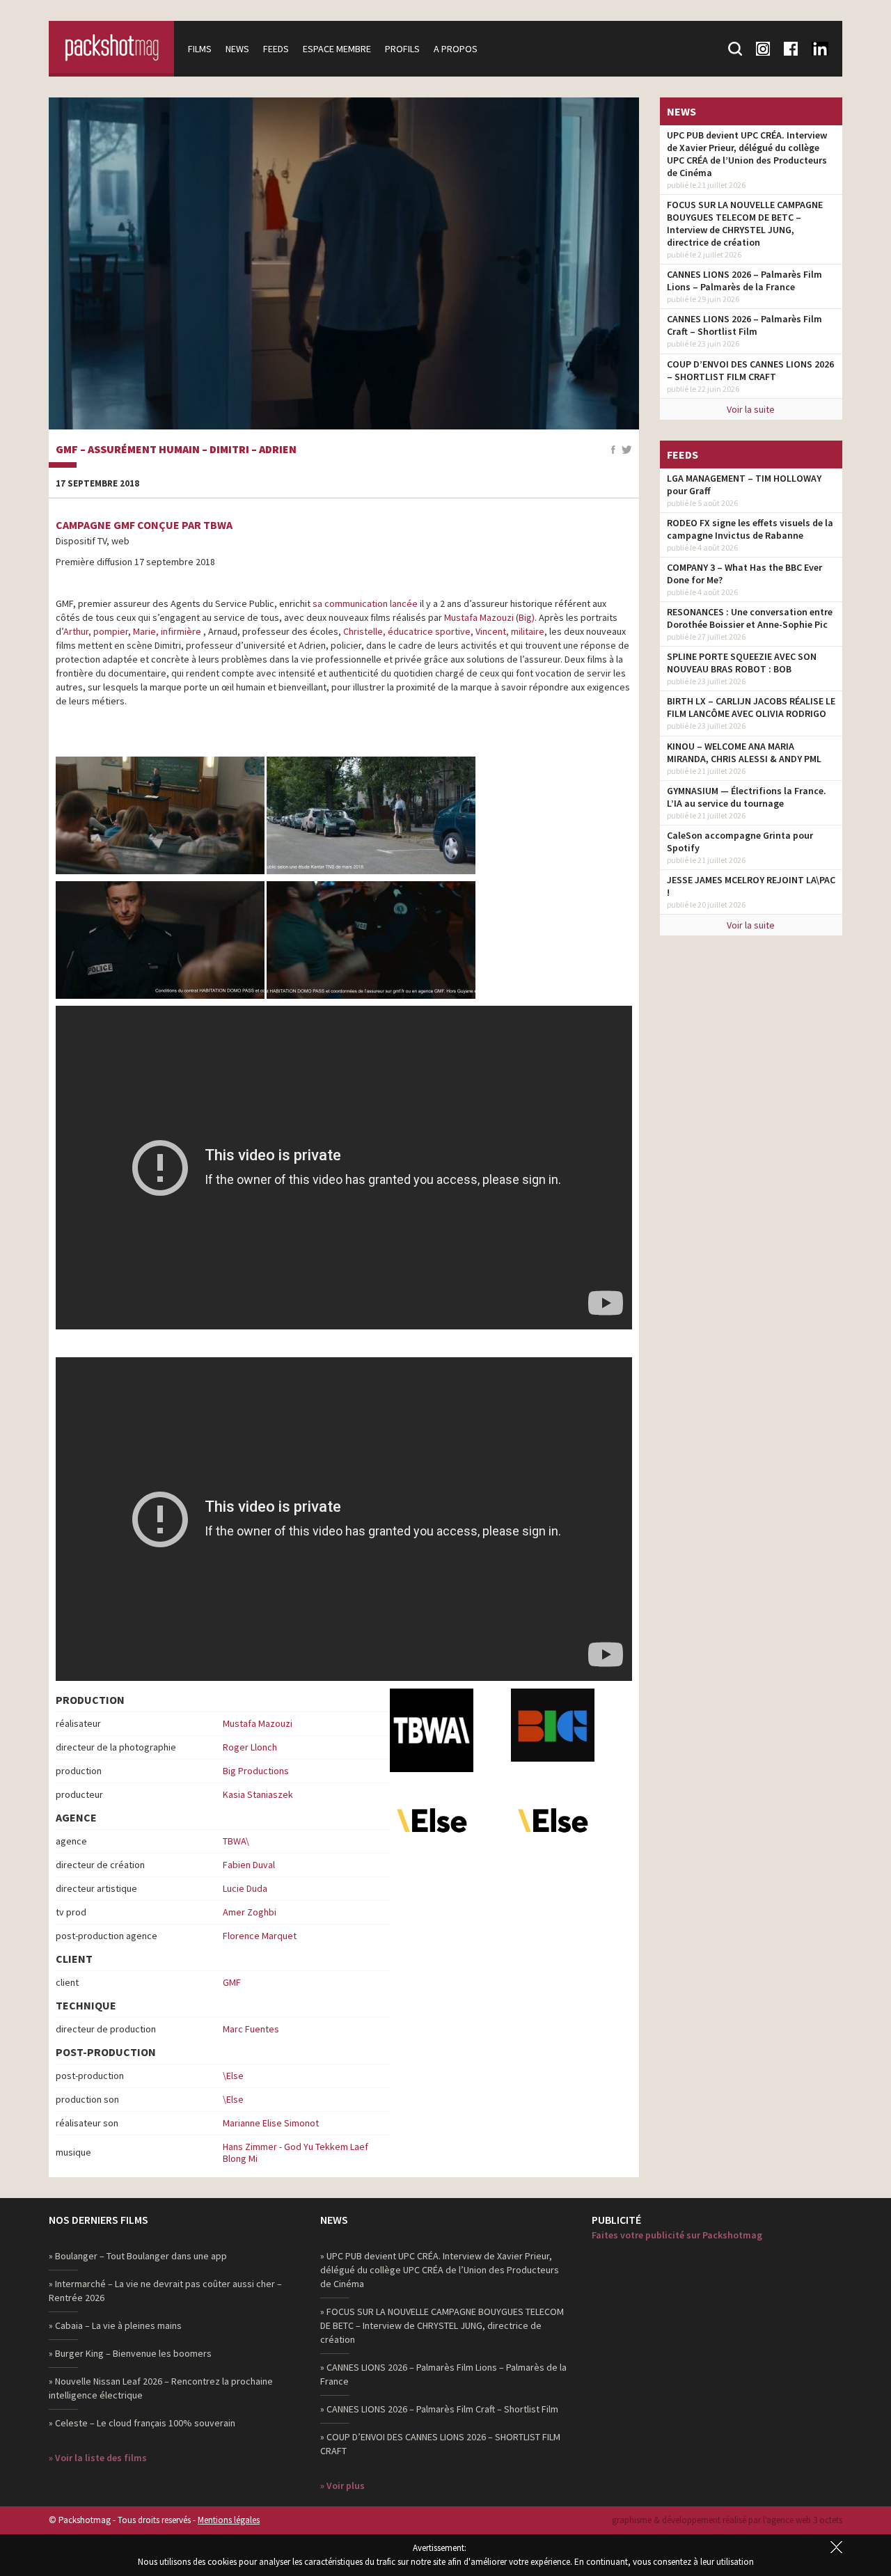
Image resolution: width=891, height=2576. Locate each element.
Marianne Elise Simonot (271, 2123)
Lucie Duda (245, 1888)
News (237, 49)
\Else (233, 2076)
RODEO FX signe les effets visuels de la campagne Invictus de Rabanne (750, 529)
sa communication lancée (366, 603)
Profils (402, 49)
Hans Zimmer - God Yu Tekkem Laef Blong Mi (295, 2152)
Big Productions (256, 1771)
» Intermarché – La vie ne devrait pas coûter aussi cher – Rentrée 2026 (165, 2291)
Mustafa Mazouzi (479, 617)
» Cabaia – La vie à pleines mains (115, 2325)
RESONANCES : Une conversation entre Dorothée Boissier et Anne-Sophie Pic (750, 618)
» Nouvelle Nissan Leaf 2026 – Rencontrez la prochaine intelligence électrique (161, 2388)
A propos (456, 49)
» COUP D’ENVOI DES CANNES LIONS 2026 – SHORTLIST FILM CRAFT (440, 2444)
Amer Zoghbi (250, 1912)
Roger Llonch (250, 1747)
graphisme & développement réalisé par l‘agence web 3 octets (727, 2520)
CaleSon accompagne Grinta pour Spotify (740, 841)
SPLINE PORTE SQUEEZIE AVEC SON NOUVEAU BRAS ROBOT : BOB (742, 663)
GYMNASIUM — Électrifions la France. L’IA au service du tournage (747, 797)
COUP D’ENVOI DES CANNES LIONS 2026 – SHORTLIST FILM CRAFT (750, 370)
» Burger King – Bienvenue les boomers (130, 2353)
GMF (232, 1982)
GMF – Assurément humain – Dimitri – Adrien (176, 450)
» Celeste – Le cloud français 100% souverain (142, 2423)
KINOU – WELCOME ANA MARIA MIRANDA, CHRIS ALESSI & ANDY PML (744, 752)
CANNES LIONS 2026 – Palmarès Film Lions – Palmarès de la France (744, 280)
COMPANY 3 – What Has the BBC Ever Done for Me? (744, 574)
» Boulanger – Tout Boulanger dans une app (138, 2256)
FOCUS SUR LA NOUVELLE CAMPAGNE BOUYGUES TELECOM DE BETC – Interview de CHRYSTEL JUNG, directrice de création (745, 223)
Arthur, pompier (96, 631)
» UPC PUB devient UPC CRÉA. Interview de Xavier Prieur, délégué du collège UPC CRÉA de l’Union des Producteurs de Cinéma (440, 2270)
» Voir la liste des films (98, 2458)
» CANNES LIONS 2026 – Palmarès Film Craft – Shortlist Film (439, 2409)
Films (200, 49)
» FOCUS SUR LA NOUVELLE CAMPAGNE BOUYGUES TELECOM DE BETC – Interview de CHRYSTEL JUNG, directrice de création (442, 2325)
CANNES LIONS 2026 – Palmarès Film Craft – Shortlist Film (744, 325)
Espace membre (337, 49)
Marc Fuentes (251, 2029)
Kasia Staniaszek (258, 1794)
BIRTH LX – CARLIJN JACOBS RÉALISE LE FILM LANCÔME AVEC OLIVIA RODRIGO (751, 707)
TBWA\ (236, 1841)
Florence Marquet (260, 1936)
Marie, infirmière (167, 631)
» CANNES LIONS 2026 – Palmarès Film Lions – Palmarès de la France (443, 2374)
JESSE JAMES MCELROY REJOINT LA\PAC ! (751, 886)
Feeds (276, 49)
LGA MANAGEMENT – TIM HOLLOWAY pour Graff (744, 484)
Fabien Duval (249, 1865)
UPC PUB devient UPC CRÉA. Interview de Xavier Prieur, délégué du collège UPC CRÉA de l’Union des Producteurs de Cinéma (747, 154)
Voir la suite (751, 409)
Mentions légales (229, 2520)
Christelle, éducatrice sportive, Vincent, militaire (444, 631)
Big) (527, 617)
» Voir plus (342, 2486)
